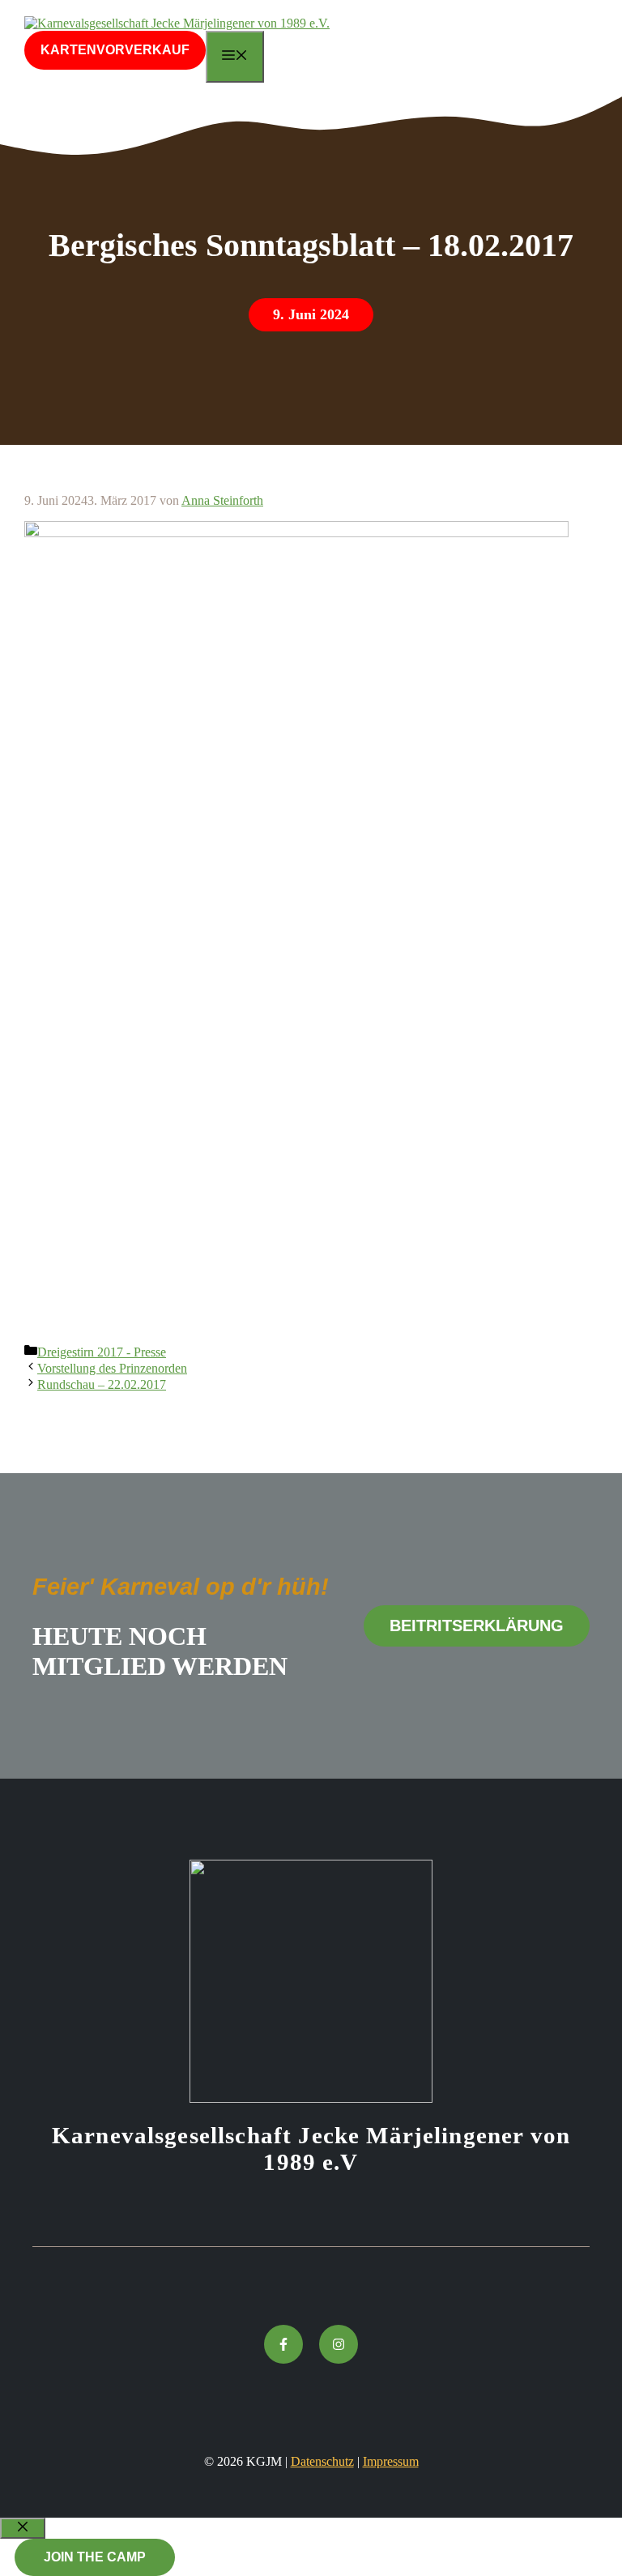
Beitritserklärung (477, 1625)
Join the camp (95, 2557)
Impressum (391, 2461)
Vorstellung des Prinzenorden (112, 1368)
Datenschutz (322, 2461)
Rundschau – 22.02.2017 (102, 1384)
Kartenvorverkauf (115, 50)
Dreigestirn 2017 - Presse (102, 1352)
